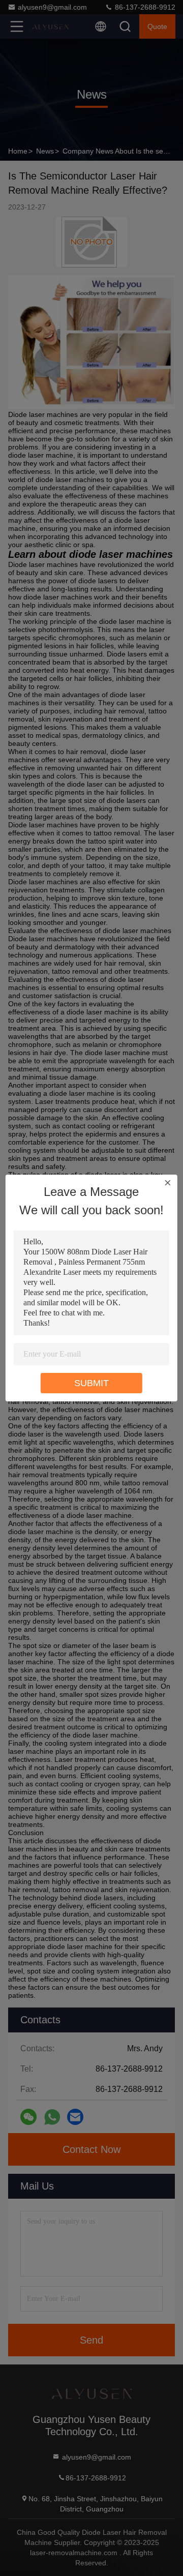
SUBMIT (91, 1383)
